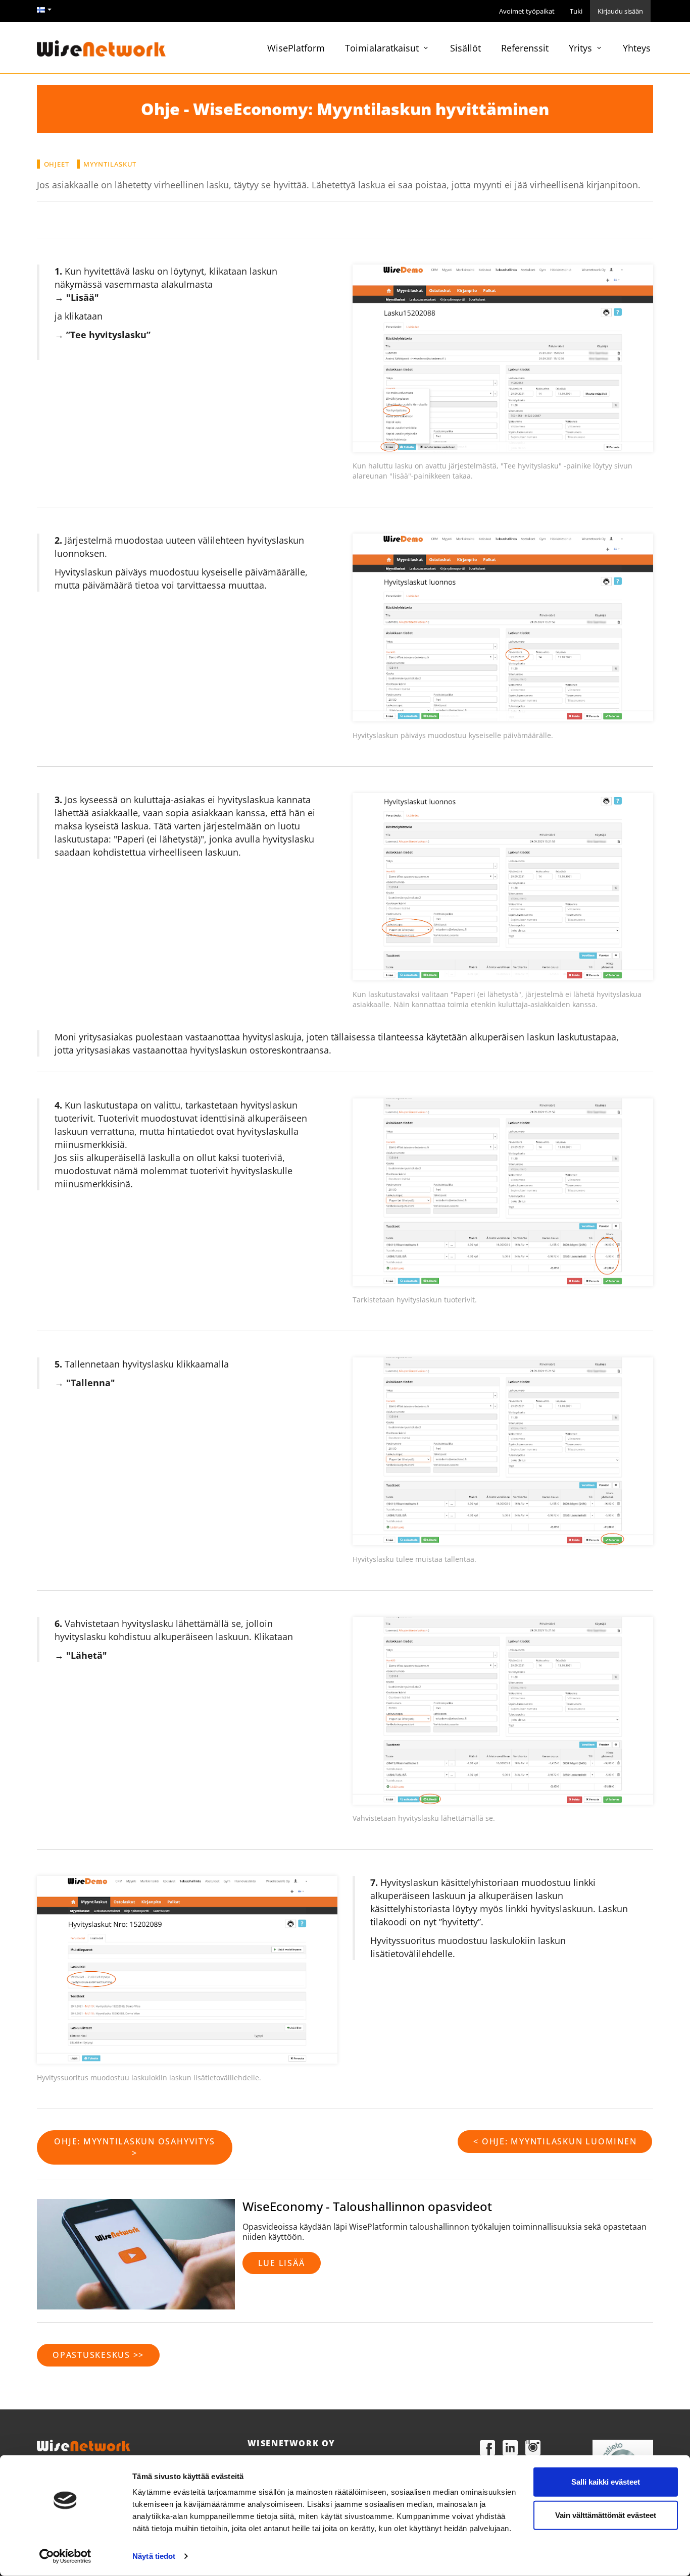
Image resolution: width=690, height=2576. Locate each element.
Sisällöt (465, 48)
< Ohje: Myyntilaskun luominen (555, 2141)
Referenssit (525, 48)
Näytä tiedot (154, 2556)
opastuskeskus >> (98, 2355)
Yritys (582, 48)
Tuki (576, 11)
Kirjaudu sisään (620, 11)
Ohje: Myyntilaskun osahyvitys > (134, 2147)
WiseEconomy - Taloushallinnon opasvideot (367, 2206)
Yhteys (637, 48)
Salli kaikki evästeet (606, 2482)
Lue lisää (282, 2263)
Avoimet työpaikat (527, 11)
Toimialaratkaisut (383, 48)
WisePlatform (296, 48)
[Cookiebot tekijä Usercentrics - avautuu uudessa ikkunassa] (65, 2556)
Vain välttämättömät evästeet (606, 2515)
